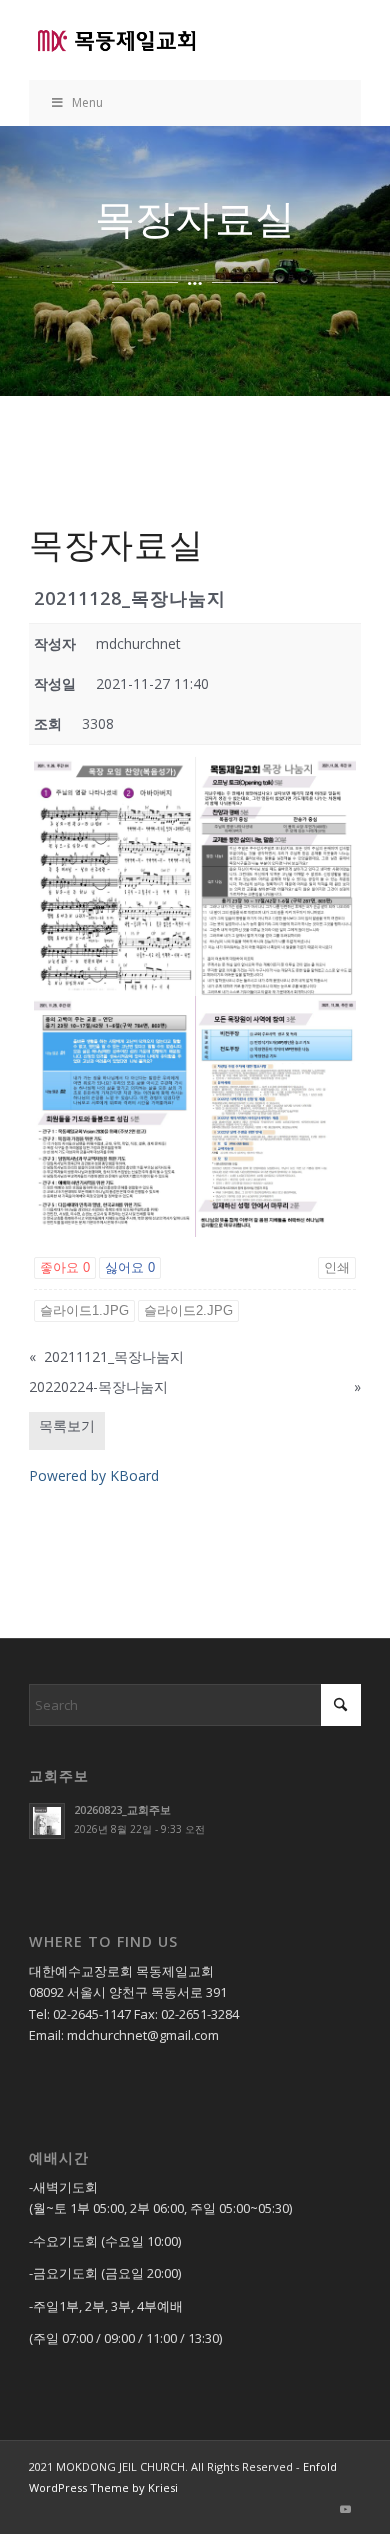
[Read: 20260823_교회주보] (47, 1821)
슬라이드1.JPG (84, 1310)
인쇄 (337, 1267)
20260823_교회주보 (122, 1809)
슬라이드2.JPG (188, 1310)
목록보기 (67, 1425)
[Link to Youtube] (346, 2509)
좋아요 (65, 1267)
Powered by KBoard (94, 1475)
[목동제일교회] (161, 40)
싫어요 (130, 1267)
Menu (87, 102)
